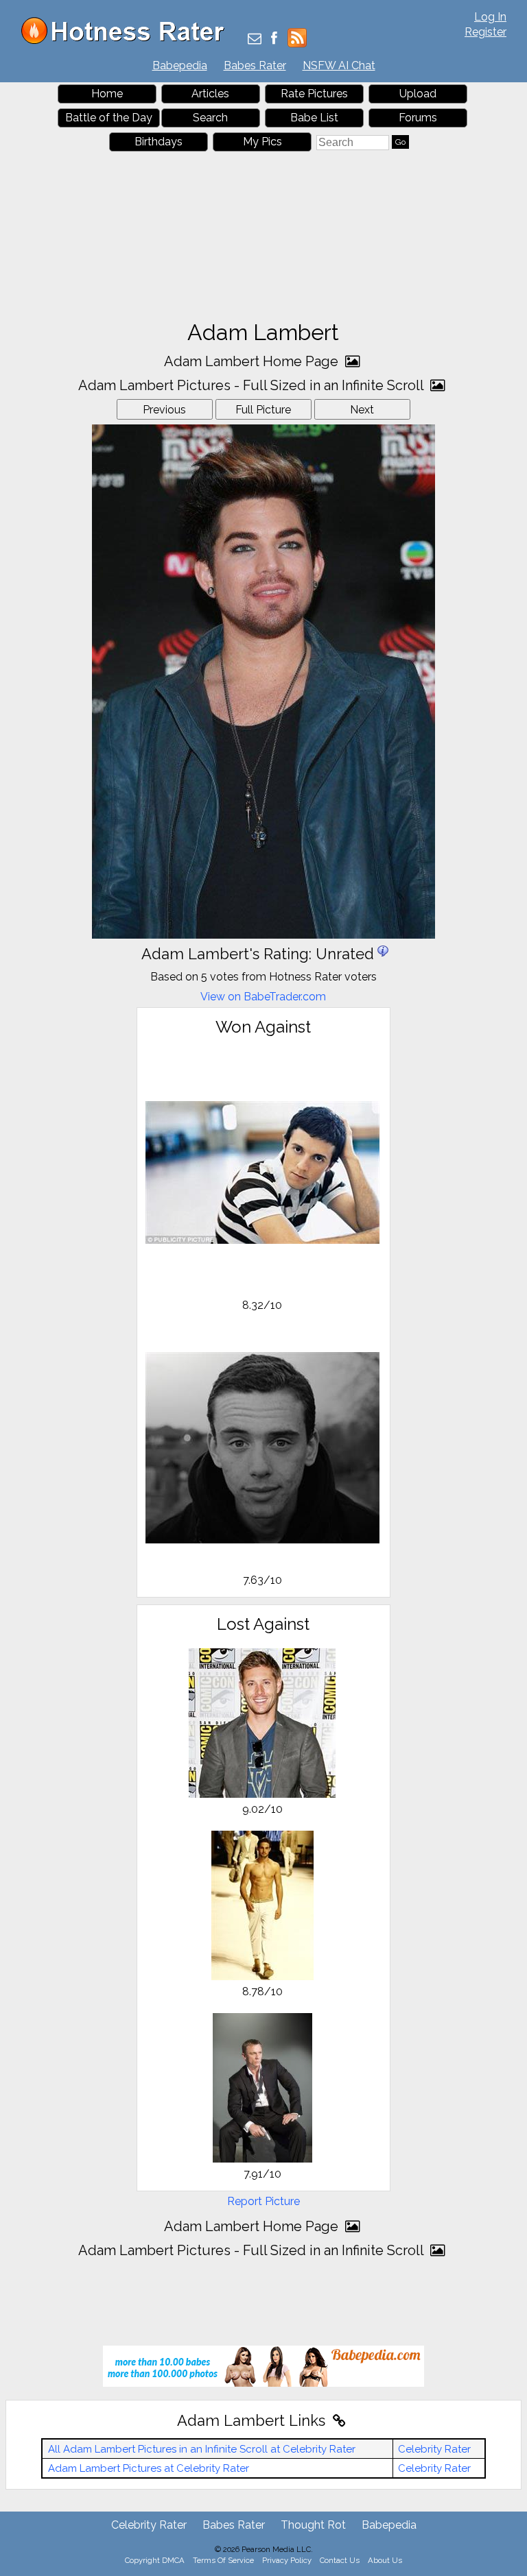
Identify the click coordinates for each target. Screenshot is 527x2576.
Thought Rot (313, 2525)
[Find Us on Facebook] (274, 39)
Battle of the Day (109, 118)
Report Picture (263, 2201)
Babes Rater (255, 65)
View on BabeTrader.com (263, 997)
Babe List (314, 118)
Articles (210, 94)
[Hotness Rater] (128, 41)
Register (485, 32)
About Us (385, 2560)
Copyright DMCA (155, 2560)
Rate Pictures (314, 94)
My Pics (262, 142)
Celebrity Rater (434, 2449)
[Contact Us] (255, 39)
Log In (490, 17)
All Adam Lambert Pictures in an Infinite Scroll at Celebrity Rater (202, 2449)
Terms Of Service (223, 2560)
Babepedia (180, 65)
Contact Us (340, 2560)
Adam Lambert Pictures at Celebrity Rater (149, 2468)
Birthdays (159, 142)
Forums (418, 118)
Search (210, 118)
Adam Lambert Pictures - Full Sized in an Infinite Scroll (253, 385)
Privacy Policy (287, 2560)
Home (107, 94)
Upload (418, 94)
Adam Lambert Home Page (253, 361)
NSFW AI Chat (339, 65)
